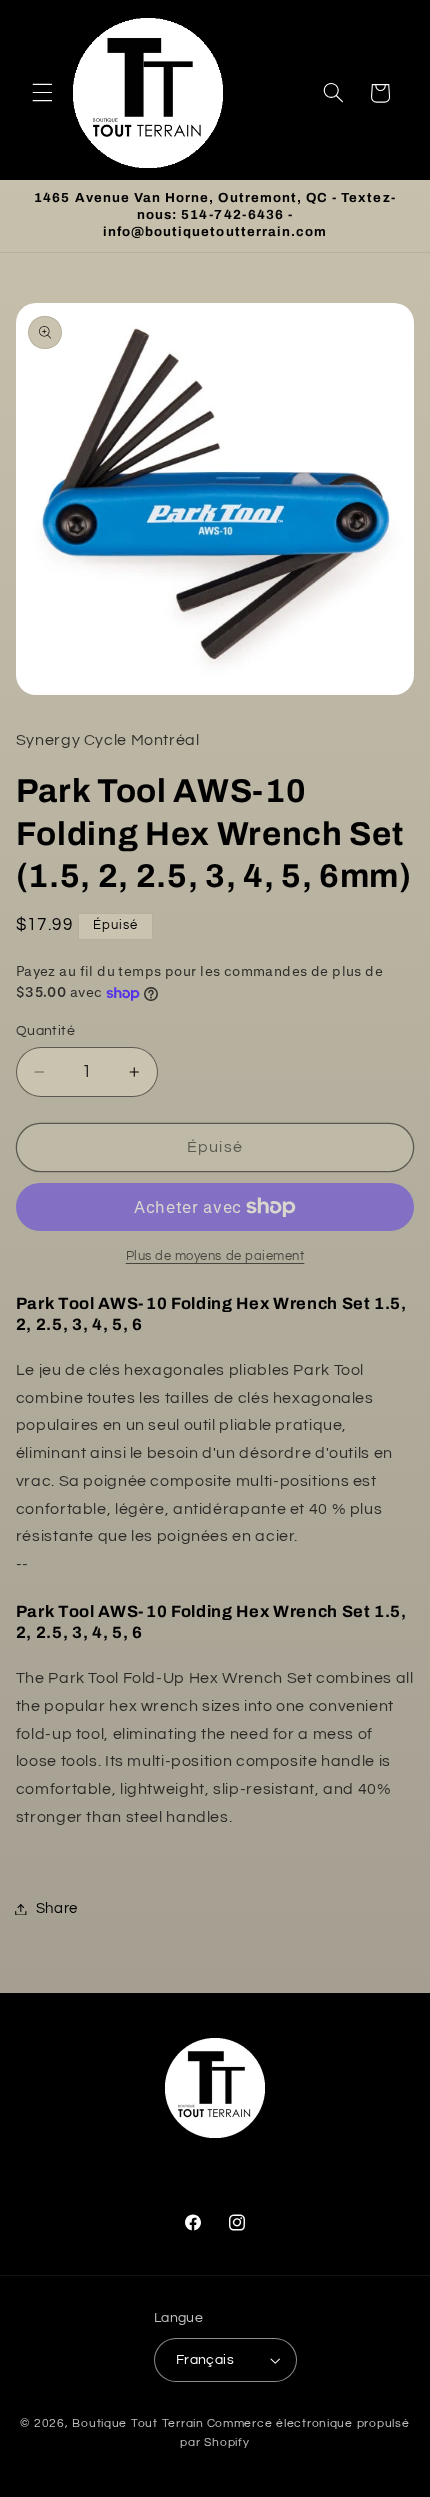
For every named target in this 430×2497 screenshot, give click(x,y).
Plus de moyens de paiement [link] (215, 1256)
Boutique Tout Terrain (137, 2423)
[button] (42, 93)
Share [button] (57, 1908)
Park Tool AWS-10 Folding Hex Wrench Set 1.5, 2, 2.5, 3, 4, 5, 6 (211, 1314)
